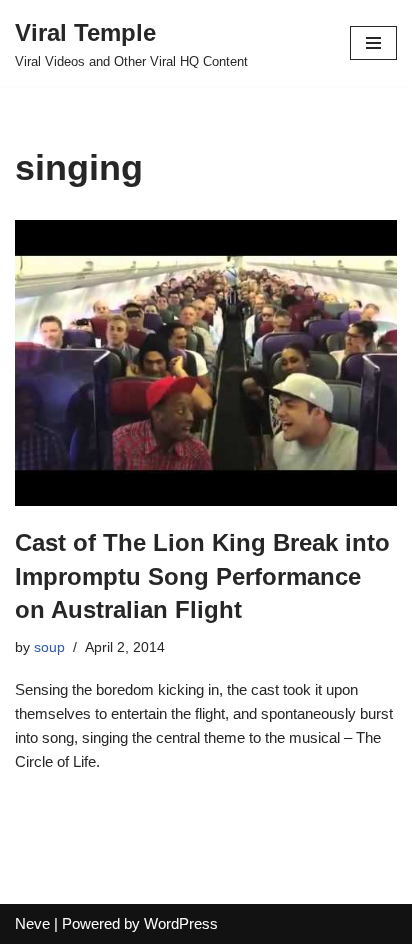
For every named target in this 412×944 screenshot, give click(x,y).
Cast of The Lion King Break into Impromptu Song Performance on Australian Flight (202, 576)
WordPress (181, 923)
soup (49, 647)
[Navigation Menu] (373, 43)
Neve (32, 923)
